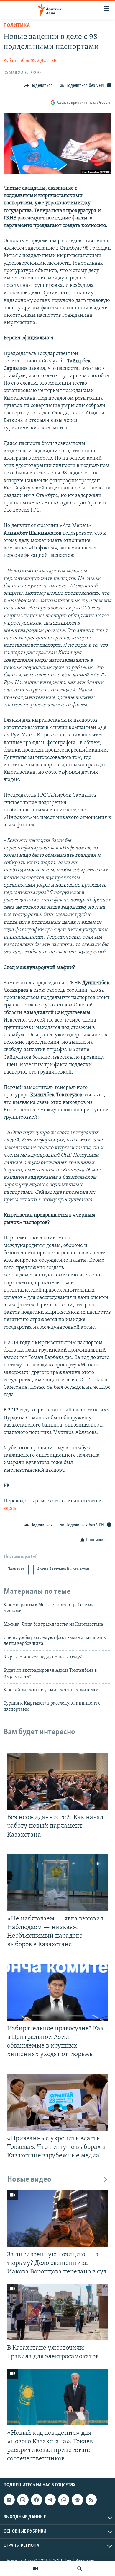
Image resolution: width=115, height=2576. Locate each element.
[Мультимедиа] (35, 2569)
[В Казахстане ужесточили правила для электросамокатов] (57, 2312)
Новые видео (29, 2180)
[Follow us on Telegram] (50, 2500)
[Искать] (80, 2569)
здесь (10, 1509)
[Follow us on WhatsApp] (64, 2500)
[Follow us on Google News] (77, 2500)
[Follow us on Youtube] (9, 2500)
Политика (17, 26)
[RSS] (91, 2500)
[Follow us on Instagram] (23, 2500)
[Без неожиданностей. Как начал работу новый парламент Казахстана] (57, 1781)
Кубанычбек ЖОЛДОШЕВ (30, 61)
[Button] (38, 86)
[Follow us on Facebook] (37, 2500)
